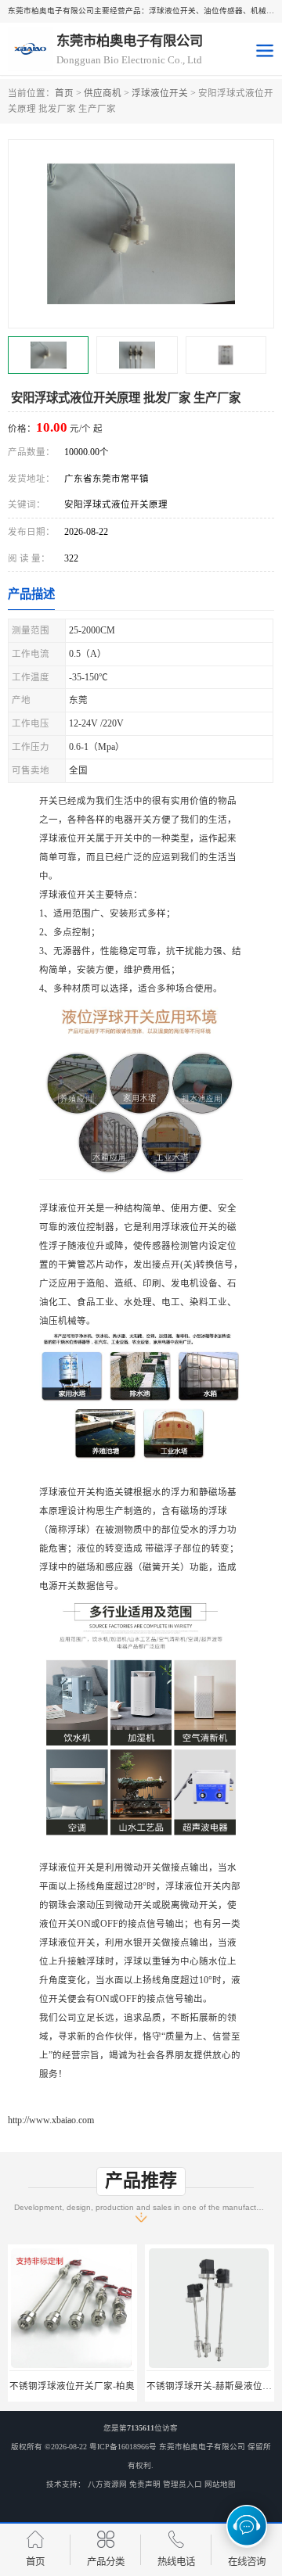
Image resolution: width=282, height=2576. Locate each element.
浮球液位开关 (160, 93)
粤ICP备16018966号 (123, 2447)
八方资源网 (107, 2484)
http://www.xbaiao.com (51, 2120)
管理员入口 (183, 2484)
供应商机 (103, 93)
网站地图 (220, 2484)
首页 (64, 93)
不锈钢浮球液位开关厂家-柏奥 (72, 2386)
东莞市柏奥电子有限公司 (202, 2447)
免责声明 (145, 2484)
